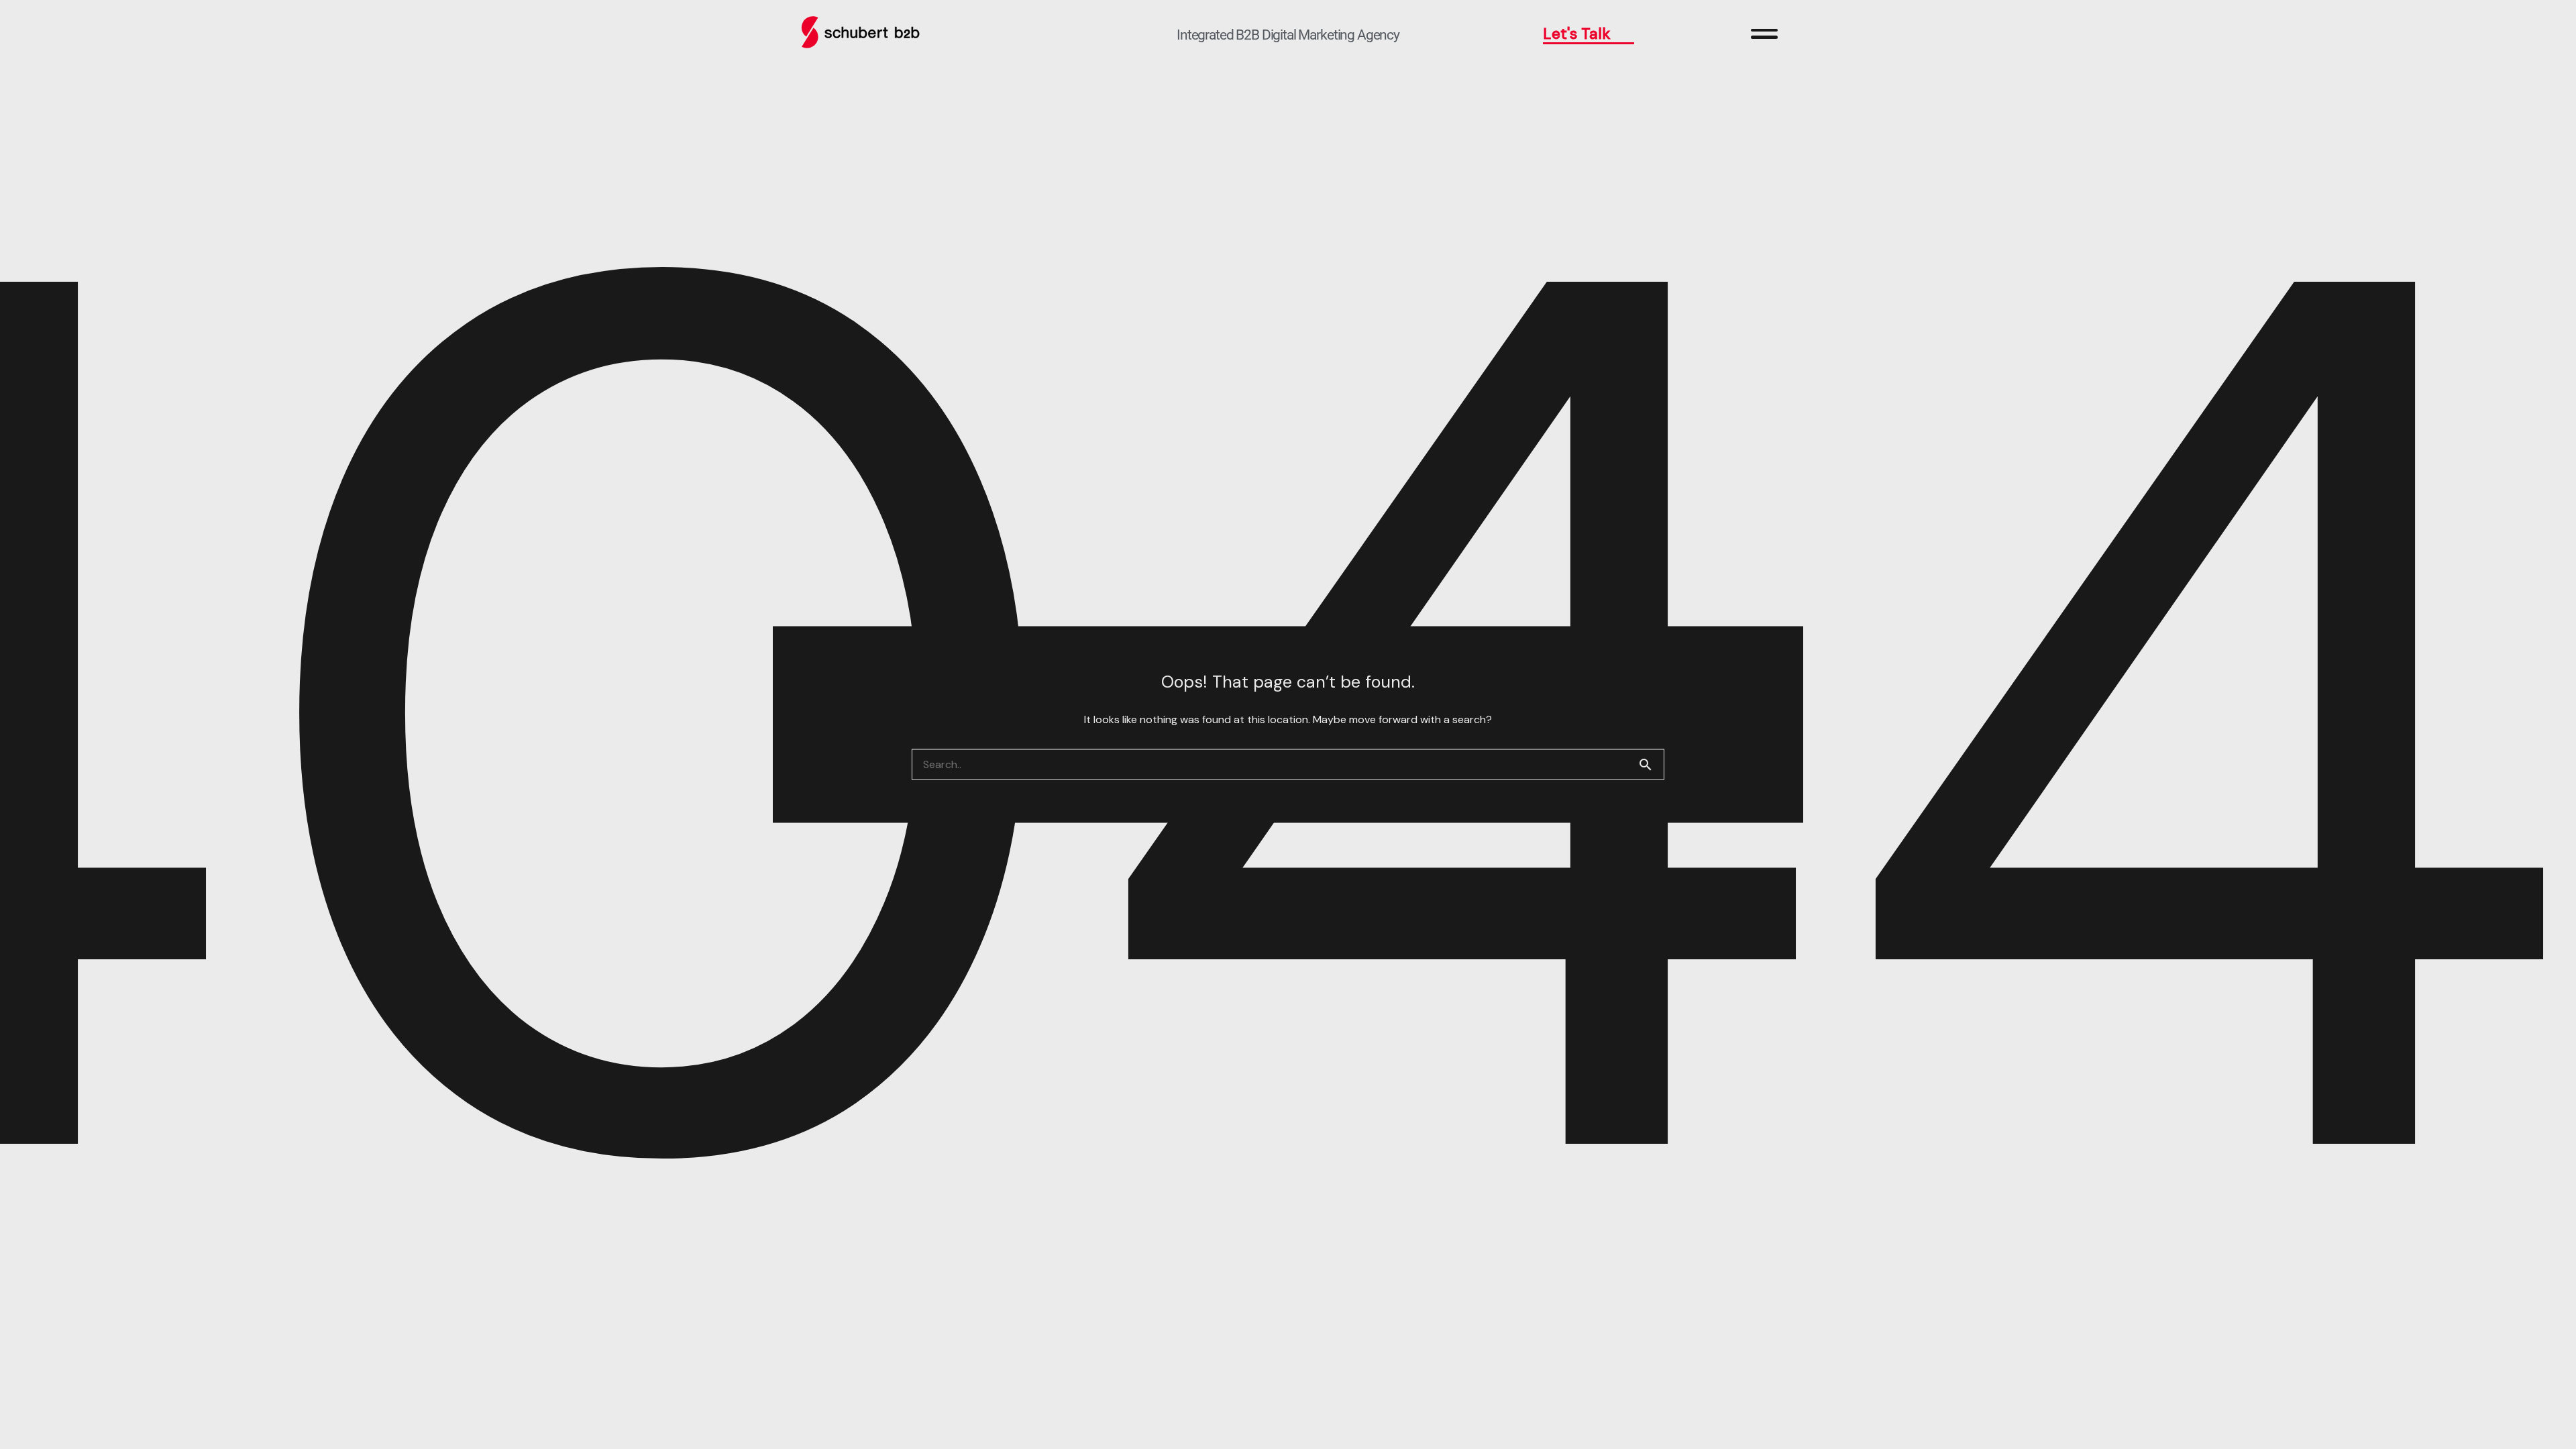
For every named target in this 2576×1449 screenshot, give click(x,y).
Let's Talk (1577, 34)
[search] (1651, 765)
